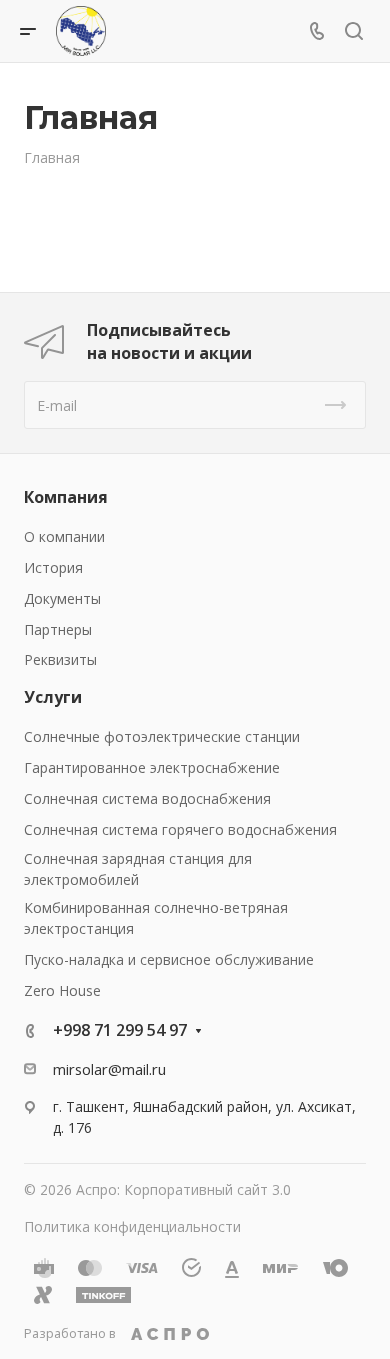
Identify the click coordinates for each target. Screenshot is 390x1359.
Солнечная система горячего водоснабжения (180, 829)
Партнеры (58, 629)
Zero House (62, 990)
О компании (64, 536)
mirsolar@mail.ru (109, 1069)
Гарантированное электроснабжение (152, 767)
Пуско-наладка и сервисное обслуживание (169, 959)
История (53, 567)
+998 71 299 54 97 (120, 1030)
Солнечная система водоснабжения (147, 798)
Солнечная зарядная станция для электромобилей (138, 869)
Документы (62, 598)
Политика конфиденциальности (132, 1226)
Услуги (53, 697)
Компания (66, 497)
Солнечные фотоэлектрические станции (162, 736)
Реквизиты (60, 659)
